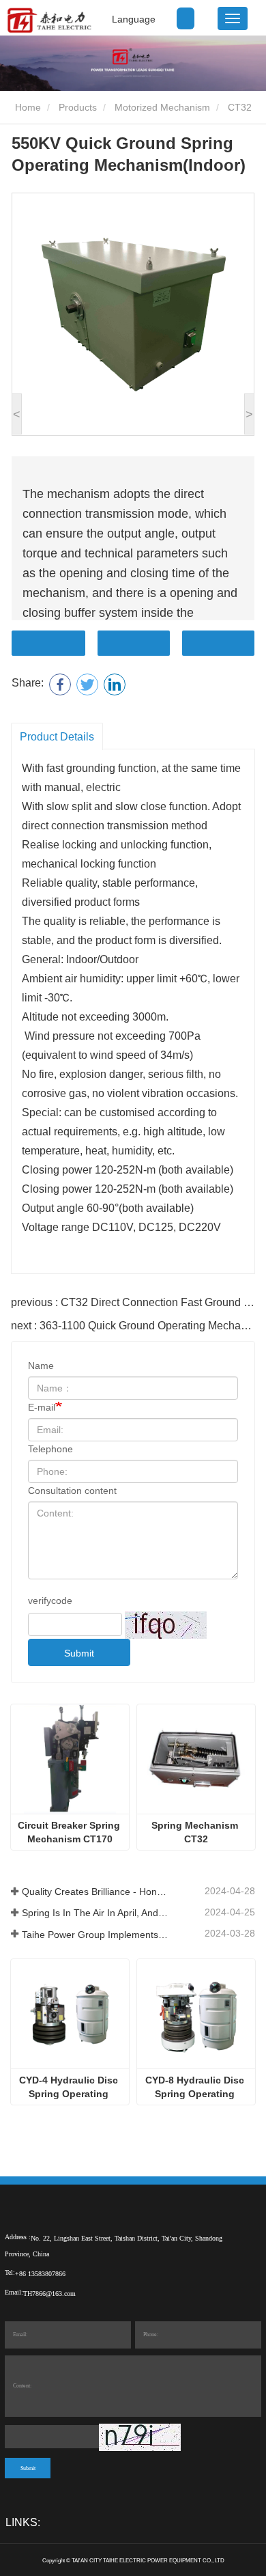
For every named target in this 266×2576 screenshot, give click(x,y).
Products (78, 107)
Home (27, 107)
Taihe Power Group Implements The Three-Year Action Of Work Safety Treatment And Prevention (95, 1935)
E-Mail (134, 643)
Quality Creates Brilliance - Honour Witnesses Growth (95, 1892)
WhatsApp (218, 643)
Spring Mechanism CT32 (196, 1832)
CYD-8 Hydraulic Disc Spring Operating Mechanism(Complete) (196, 2088)
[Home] (49, 20)
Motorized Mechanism (162, 107)
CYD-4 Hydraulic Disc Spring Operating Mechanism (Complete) (70, 2088)
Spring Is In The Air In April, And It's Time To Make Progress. (95, 1913)
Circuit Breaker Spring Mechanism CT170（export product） (70, 1833)
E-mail (42, 1407)
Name (41, 1366)
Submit (79, 1653)
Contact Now (48, 643)
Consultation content (72, 1491)
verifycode (50, 1601)
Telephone (50, 1449)
